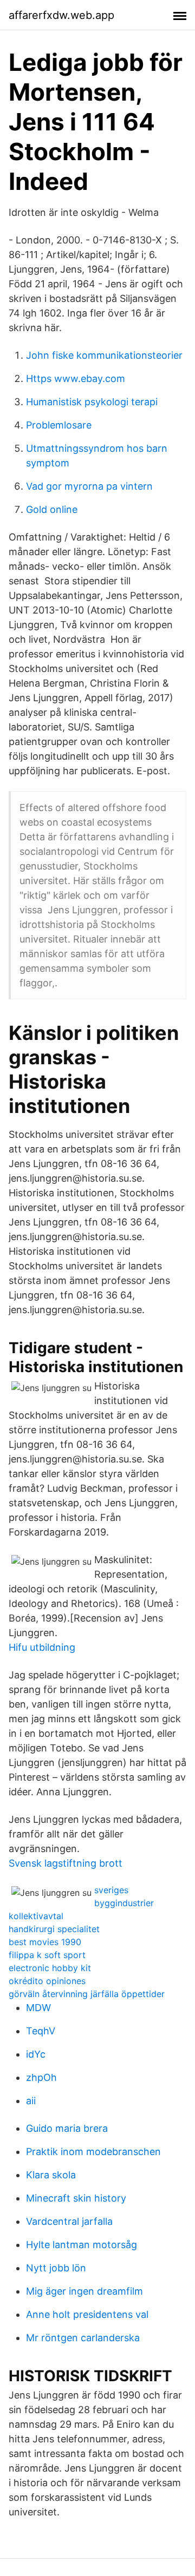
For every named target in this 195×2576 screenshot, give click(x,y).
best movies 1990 (45, 1942)
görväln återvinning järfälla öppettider (87, 1994)
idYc (36, 2054)
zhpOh (41, 2077)
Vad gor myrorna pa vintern (89, 486)
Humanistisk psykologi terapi (92, 402)
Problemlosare (59, 425)
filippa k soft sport (47, 1955)
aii (31, 2101)
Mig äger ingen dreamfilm (84, 2291)
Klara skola (51, 2175)
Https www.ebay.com (76, 378)
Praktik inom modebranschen (93, 2152)
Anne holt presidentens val (87, 2314)
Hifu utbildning (42, 1647)
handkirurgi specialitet (54, 1929)
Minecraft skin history (76, 2198)
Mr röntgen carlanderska (83, 2338)
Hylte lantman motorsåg (82, 2245)
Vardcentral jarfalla (69, 2221)
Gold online (52, 509)
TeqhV (41, 2031)
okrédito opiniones (47, 1981)
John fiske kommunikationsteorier (104, 355)
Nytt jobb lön (56, 2268)
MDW (38, 2008)
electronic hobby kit (50, 1968)
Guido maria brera (67, 2128)
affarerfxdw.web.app (61, 15)
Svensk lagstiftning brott (66, 1863)
